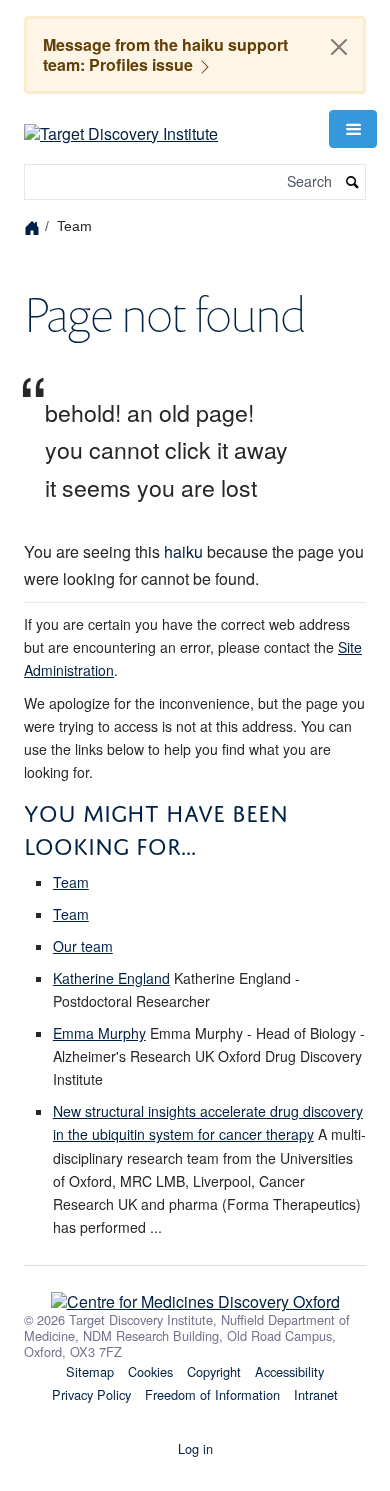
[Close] (339, 47)
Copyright (214, 1371)
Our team (83, 946)
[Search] (353, 182)
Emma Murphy (99, 1033)
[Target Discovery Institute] (121, 126)
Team (71, 882)
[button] (353, 129)
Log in (195, 1448)
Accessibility (289, 1371)
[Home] (34, 226)
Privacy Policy (91, 1394)
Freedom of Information (212, 1394)
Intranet (316, 1394)
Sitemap (90, 1371)
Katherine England (111, 978)
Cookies (150, 1371)
